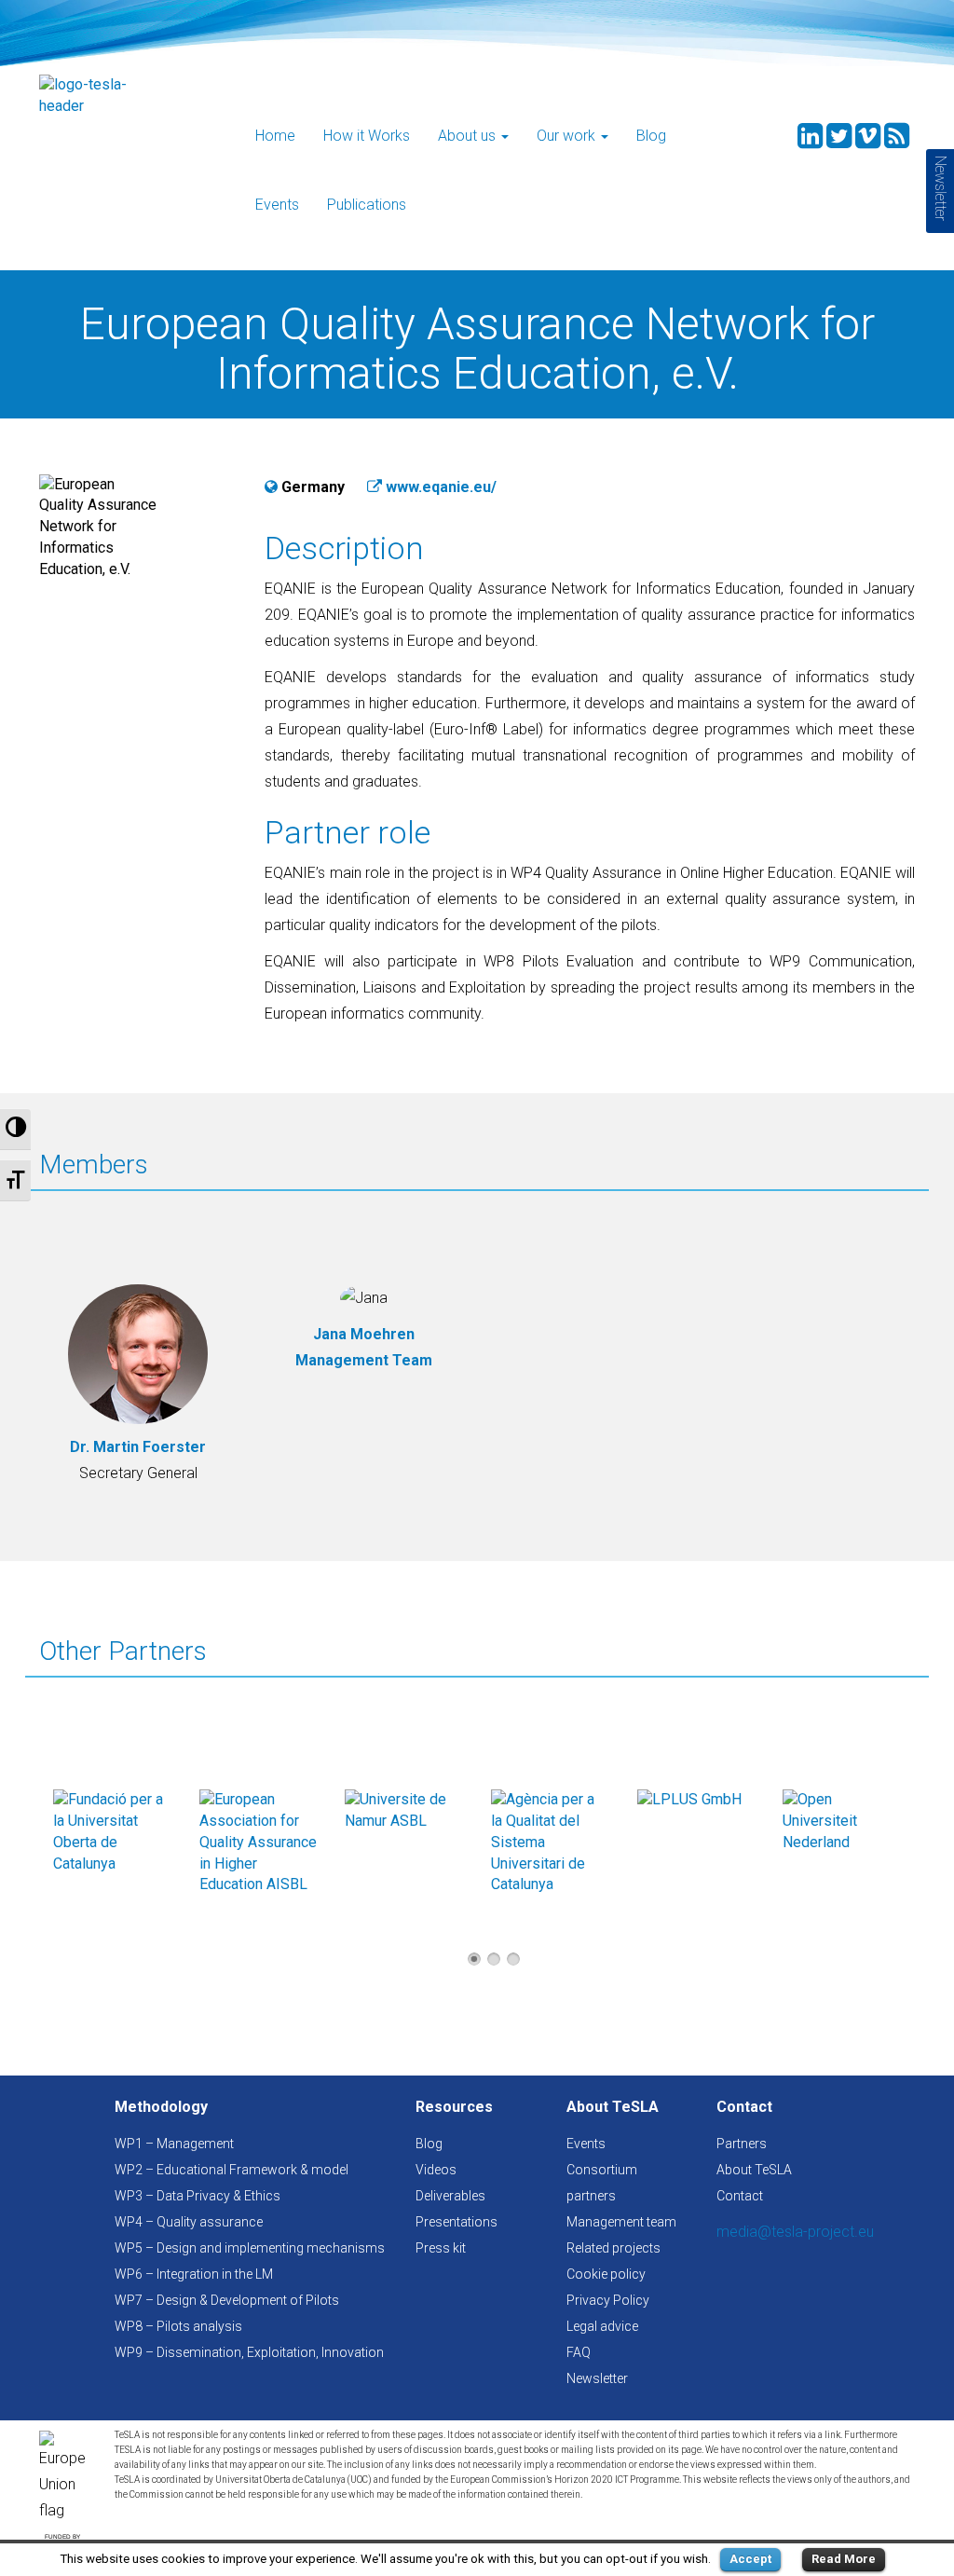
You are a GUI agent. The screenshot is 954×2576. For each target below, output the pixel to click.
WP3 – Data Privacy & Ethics (198, 2196)
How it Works (367, 136)
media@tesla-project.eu (795, 2232)
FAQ (579, 2352)
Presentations (457, 2222)
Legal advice (602, 2326)
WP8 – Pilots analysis (178, 2326)
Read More (844, 2559)
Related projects (613, 2248)
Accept (750, 2559)
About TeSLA (754, 2170)
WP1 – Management (174, 2144)
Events (277, 205)
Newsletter (597, 2378)
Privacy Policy (608, 2300)
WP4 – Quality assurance (189, 2222)
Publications (367, 205)
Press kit (441, 2248)
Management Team (364, 1360)
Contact (740, 2196)
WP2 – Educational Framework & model (232, 2170)
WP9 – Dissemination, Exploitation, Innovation (249, 2352)
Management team (621, 2222)
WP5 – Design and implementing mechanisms (250, 2248)
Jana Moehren (364, 1334)
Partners (742, 2144)
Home (275, 136)
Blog (651, 136)
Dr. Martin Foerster (138, 1447)
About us (469, 136)
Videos (436, 2170)
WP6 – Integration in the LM (194, 2274)
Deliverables (450, 2196)
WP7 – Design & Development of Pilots (227, 2300)
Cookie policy (606, 2274)
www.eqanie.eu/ (441, 487)
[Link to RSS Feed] (897, 141)
